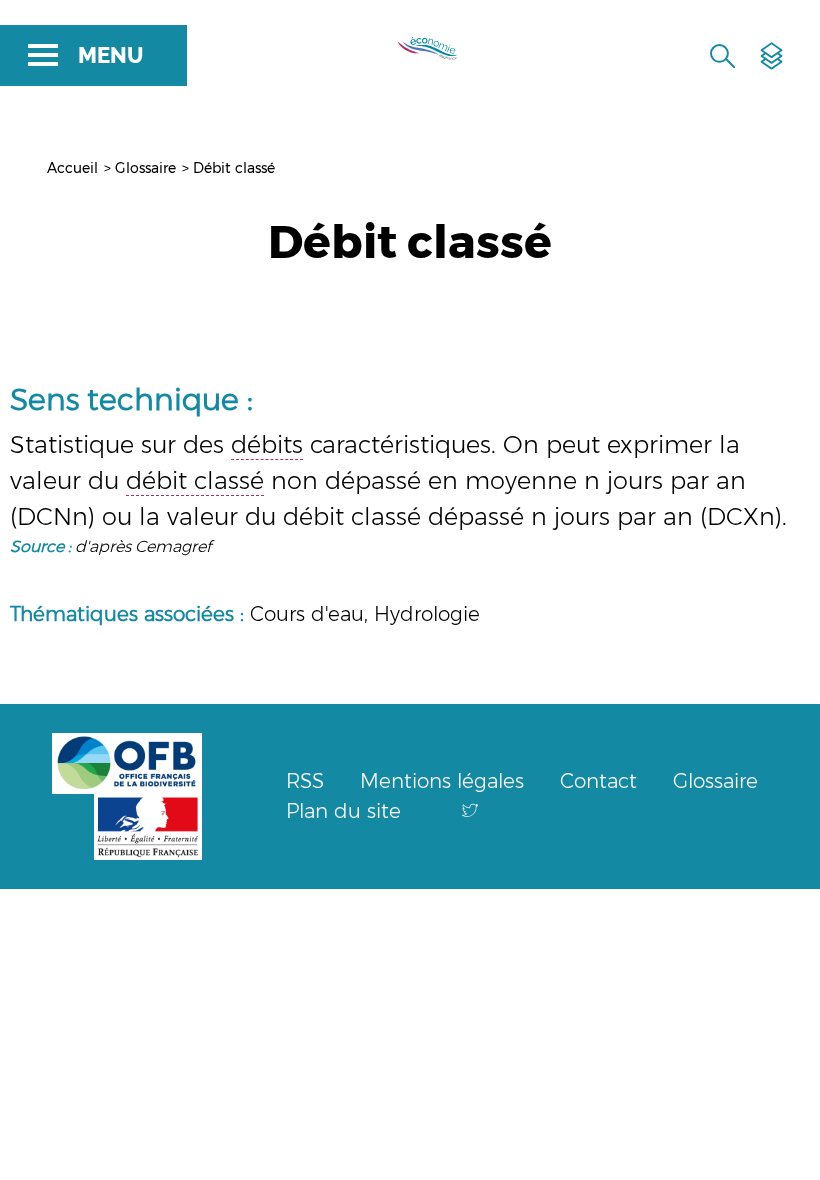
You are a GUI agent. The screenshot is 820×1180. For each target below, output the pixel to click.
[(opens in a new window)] (470, 811)
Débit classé (234, 168)
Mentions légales (442, 781)
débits (267, 444)
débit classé (195, 480)
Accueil (72, 168)
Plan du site (343, 811)
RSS (305, 781)
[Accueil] (418, 45)
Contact (598, 781)
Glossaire (145, 168)
